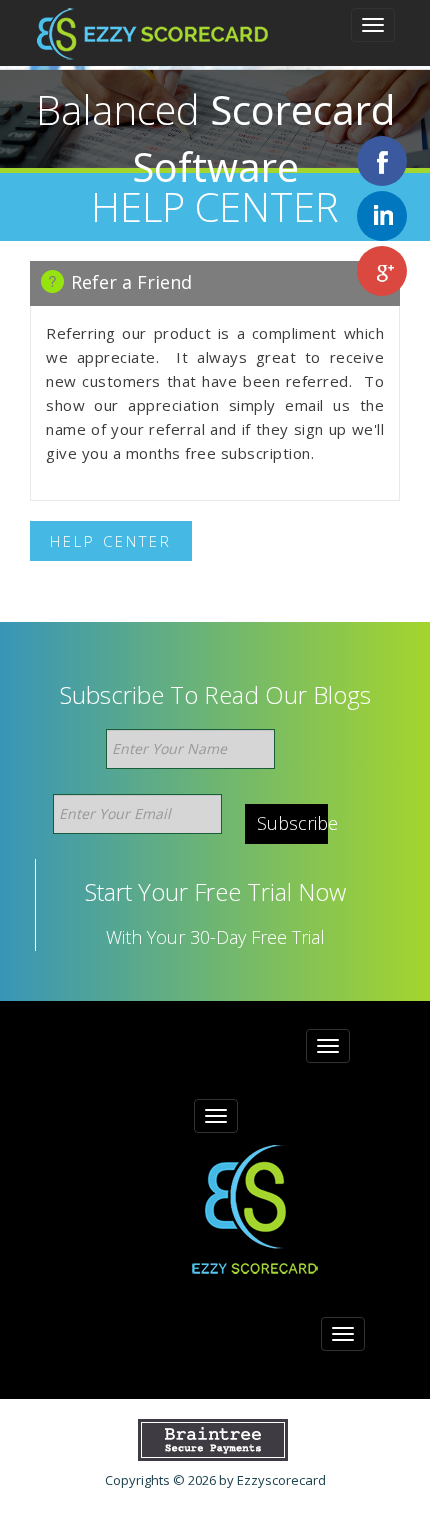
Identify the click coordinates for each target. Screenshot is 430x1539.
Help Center (111, 541)
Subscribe (292, 823)
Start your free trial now (215, 892)
